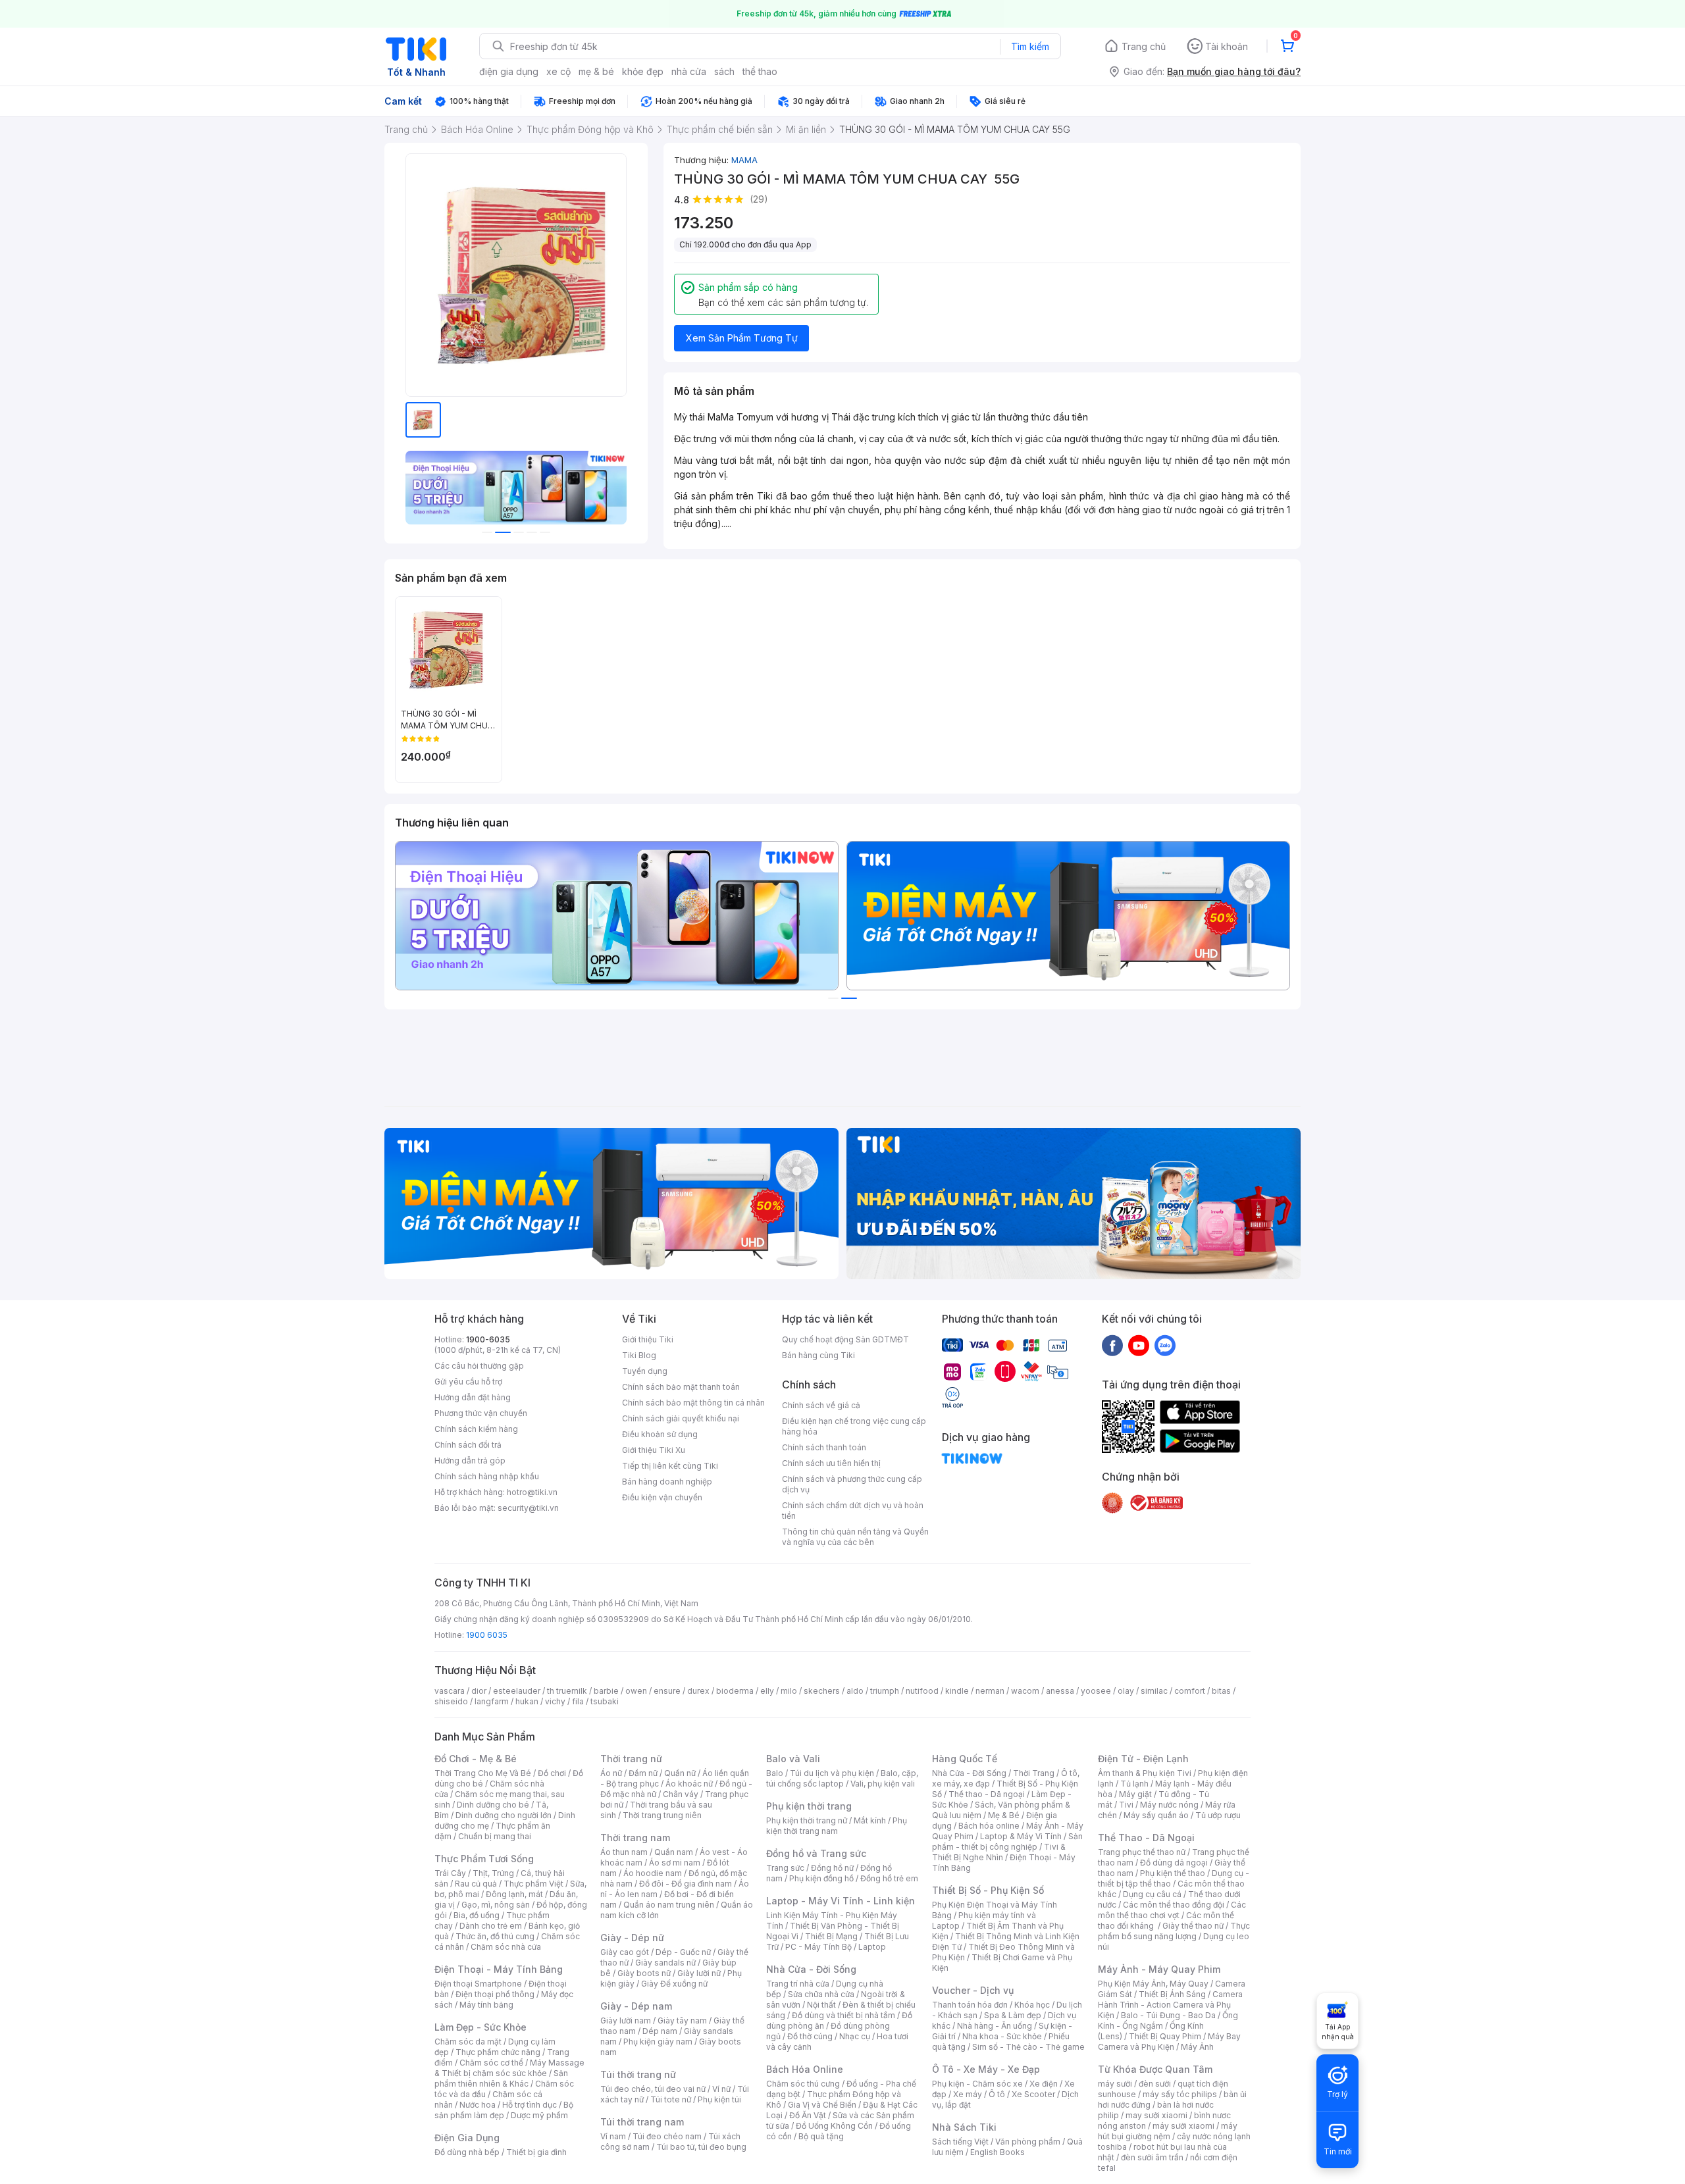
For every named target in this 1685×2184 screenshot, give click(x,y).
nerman (990, 1691)
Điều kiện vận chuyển (662, 1497)
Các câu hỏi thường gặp (479, 1366)
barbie (606, 1691)
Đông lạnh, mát (514, 1894)
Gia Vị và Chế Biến (822, 2105)
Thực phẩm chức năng (498, 2052)
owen (636, 1691)
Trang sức (785, 1868)
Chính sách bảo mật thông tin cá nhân (693, 1403)
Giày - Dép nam (636, 2006)
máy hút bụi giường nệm (1168, 2131)
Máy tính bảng (486, 2005)
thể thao (760, 71)
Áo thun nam (624, 1852)
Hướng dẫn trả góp (470, 1460)
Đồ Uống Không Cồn (834, 2126)
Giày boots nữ (644, 1973)
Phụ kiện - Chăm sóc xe (977, 2084)
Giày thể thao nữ (1193, 1926)
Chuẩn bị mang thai (495, 1836)
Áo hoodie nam (653, 1873)
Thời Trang (1034, 1773)
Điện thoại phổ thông (495, 1994)
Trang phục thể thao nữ (1142, 1852)
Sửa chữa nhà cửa (821, 1994)
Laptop (872, 1947)
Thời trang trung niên (662, 1815)
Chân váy (681, 1794)
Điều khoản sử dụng (660, 1434)
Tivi (1126, 1805)
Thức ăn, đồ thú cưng (495, 1936)
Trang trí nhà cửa (798, 1984)
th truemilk (567, 1691)
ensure (667, 1691)
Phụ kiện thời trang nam (837, 1826)
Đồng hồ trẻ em (889, 1878)
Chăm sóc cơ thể (491, 2063)
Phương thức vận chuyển (481, 1413)
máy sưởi (1115, 2084)
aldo (855, 1691)
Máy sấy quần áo (1156, 1815)
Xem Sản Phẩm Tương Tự (742, 338)
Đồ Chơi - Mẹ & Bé (476, 1759)
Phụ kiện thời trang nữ (807, 1820)
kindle (957, 1691)
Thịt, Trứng (493, 1873)
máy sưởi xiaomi (1183, 2126)
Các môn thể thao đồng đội (1174, 1905)
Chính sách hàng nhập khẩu (487, 1476)
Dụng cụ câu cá (1152, 1894)
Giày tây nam (682, 2020)
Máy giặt (1135, 1794)
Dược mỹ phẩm (539, 2115)
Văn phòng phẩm (1028, 2142)
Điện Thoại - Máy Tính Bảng (499, 1969)
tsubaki (605, 1701)
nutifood (922, 1691)
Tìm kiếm (1030, 46)
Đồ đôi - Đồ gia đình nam (686, 1884)
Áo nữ (611, 1773)
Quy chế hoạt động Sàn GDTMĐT (845, 1339)
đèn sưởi (1155, 2084)
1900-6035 (488, 1339)
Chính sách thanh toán (824, 1447)
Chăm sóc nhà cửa (506, 1947)
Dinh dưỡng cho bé (493, 1805)
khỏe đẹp (643, 71)
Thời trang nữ (631, 1759)
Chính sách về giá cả (821, 1405)
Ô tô (997, 2094)
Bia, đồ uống (477, 1915)
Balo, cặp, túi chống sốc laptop (842, 1778)
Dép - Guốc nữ (683, 1952)
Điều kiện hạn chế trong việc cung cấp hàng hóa (854, 1426)
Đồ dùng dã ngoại (1174, 1863)
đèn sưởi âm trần (1152, 2157)
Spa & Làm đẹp (1013, 2015)
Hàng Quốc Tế (965, 1759)
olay (1126, 1691)
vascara (450, 1691)
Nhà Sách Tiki (964, 2127)
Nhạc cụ (855, 2036)
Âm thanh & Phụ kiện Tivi (1145, 1773)
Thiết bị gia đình (536, 2152)
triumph (885, 1691)
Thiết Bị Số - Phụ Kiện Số (988, 1890)
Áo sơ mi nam (675, 1863)
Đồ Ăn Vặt (808, 2115)
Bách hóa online (989, 1826)
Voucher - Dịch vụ (973, 1990)
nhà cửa (689, 71)
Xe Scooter (1033, 2094)
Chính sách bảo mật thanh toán (681, 1387)
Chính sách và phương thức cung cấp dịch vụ (852, 1484)
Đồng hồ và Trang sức (816, 1853)
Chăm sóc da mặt (468, 2042)
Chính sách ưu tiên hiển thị (831, 1463)
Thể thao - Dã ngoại (987, 1794)
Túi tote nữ (671, 2099)
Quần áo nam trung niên (669, 1905)
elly (767, 1691)
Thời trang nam (635, 1838)
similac (1154, 1691)
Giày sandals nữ (665, 1963)
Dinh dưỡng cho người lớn (504, 1815)
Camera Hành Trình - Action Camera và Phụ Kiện (1170, 2005)
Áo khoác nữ (689, 1784)
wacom (1025, 1691)
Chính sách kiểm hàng (476, 1429)
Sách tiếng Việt (960, 2142)
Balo (775, 1773)
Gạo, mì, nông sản (496, 1905)
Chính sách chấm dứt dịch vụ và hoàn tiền (853, 1511)
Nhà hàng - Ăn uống (995, 2026)
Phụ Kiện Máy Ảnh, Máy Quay (1153, 1984)
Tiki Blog (639, 1355)
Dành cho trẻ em (491, 1926)
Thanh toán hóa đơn (970, 2005)
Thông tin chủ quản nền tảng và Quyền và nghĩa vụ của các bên (855, 1537)
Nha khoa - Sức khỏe (1002, 2036)
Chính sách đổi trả (468, 1445)
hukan (527, 1701)
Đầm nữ (643, 1773)
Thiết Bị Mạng (831, 1936)
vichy (555, 1701)
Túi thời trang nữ (638, 2074)
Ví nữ (721, 2089)
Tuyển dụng (645, 1371)
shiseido (451, 1701)
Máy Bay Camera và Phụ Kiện (1169, 2042)
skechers (822, 1691)
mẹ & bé (596, 71)
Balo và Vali (793, 1759)
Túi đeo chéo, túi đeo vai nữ (653, 2089)
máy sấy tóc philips (1180, 2094)
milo (789, 1691)
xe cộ (558, 71)
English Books (998, 2152)
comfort (1190, 1691)
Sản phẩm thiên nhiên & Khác (501, 2078)
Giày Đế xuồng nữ (674, 1984)
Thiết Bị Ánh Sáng (1172, 1994)
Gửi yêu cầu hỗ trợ (468, 1382)
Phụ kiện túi (719, 2099)
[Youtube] (1139, 1345)
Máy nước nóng (1169, 1805)
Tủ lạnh (1134, 1784)
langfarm (492, 1701)
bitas (1221, 1691)
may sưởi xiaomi (1156, 2115)
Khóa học (1032, 2005)
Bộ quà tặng (821, 2136)
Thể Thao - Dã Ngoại (1146, 1838)
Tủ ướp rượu (1218, 1815)
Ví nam (613, 2136)
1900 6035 (487, 1635)
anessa (1060, 1691)
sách (724, 71)
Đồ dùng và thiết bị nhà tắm (843, 2015)
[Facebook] (1112, 1345)
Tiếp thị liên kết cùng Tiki (670, 1466)
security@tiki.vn (528, 1508)
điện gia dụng (509, 71)
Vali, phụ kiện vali (883, 1784)
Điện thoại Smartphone (478, 1984)
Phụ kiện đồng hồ (821, 1878)
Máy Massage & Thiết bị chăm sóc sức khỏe (509, 2068)
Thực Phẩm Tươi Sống (484, 1859)
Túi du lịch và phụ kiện (832, 1773)
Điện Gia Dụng (467, 2138)
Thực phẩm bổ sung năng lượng (1174, 1931)
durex (698, 1691)
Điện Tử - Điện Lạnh (1143, 1759)
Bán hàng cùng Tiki (818, 1355)
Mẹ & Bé (1004, 1815)
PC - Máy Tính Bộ (818, 1947)
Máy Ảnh (1197, 2047)
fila (578, 1701)
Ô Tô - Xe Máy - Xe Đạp (986, 2069)
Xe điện (1044, 2084)
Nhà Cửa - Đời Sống (811, 1969)
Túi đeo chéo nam (667, 2136)
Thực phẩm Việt (533, 1884)
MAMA (744, 160)
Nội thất (821, 2005)
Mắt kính (870, 1820)
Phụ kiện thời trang (809, 1806)
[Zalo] (1165, 1345)
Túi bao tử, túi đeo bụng (701, 2147)
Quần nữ (680, 1773)
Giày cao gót (625, 1952)
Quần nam (674, 1852)
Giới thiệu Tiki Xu (654, 1450)
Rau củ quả (476, 1884)
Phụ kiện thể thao (1173, 1873)
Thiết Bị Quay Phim (1165, 2036)
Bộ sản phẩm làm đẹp (504, 2110)
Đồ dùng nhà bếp (467, 2152)
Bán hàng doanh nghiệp (667, 1482)
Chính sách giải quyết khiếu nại (681, 1418)
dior (479, 1691)
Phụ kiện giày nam (658, 2042)
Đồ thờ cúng (810, 2036)
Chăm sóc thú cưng (803, 2084)
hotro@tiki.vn (532, 1492)
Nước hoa (478, 2105)
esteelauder (517, 1691)
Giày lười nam (626, 2020)
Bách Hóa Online (805, 2069)
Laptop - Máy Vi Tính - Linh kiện (841, 1901)
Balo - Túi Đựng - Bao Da (1168, 2015)
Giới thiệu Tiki (648, 1339)
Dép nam (660, 2031)
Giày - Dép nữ (632, 1938)
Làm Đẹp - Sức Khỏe (480, 2027)
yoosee (1096, 1691)
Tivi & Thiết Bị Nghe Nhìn (999, 1852)
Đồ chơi (552, 1773)
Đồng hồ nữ (832, 1868)
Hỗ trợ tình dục (530, 2105)
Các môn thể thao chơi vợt (1172, 1910)
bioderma (735, 1691)
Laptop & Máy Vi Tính (1021, 1836)
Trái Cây (450, 1873)
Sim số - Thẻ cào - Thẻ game (1028, 2047)
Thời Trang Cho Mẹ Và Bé (483, 1773)
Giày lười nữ (699, 1973)
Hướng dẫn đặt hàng (473, 1397)
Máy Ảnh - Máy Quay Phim (1159, 1969)
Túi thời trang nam (642, 2122)
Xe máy (968, 2094)
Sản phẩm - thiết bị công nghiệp (1007, 1841)
